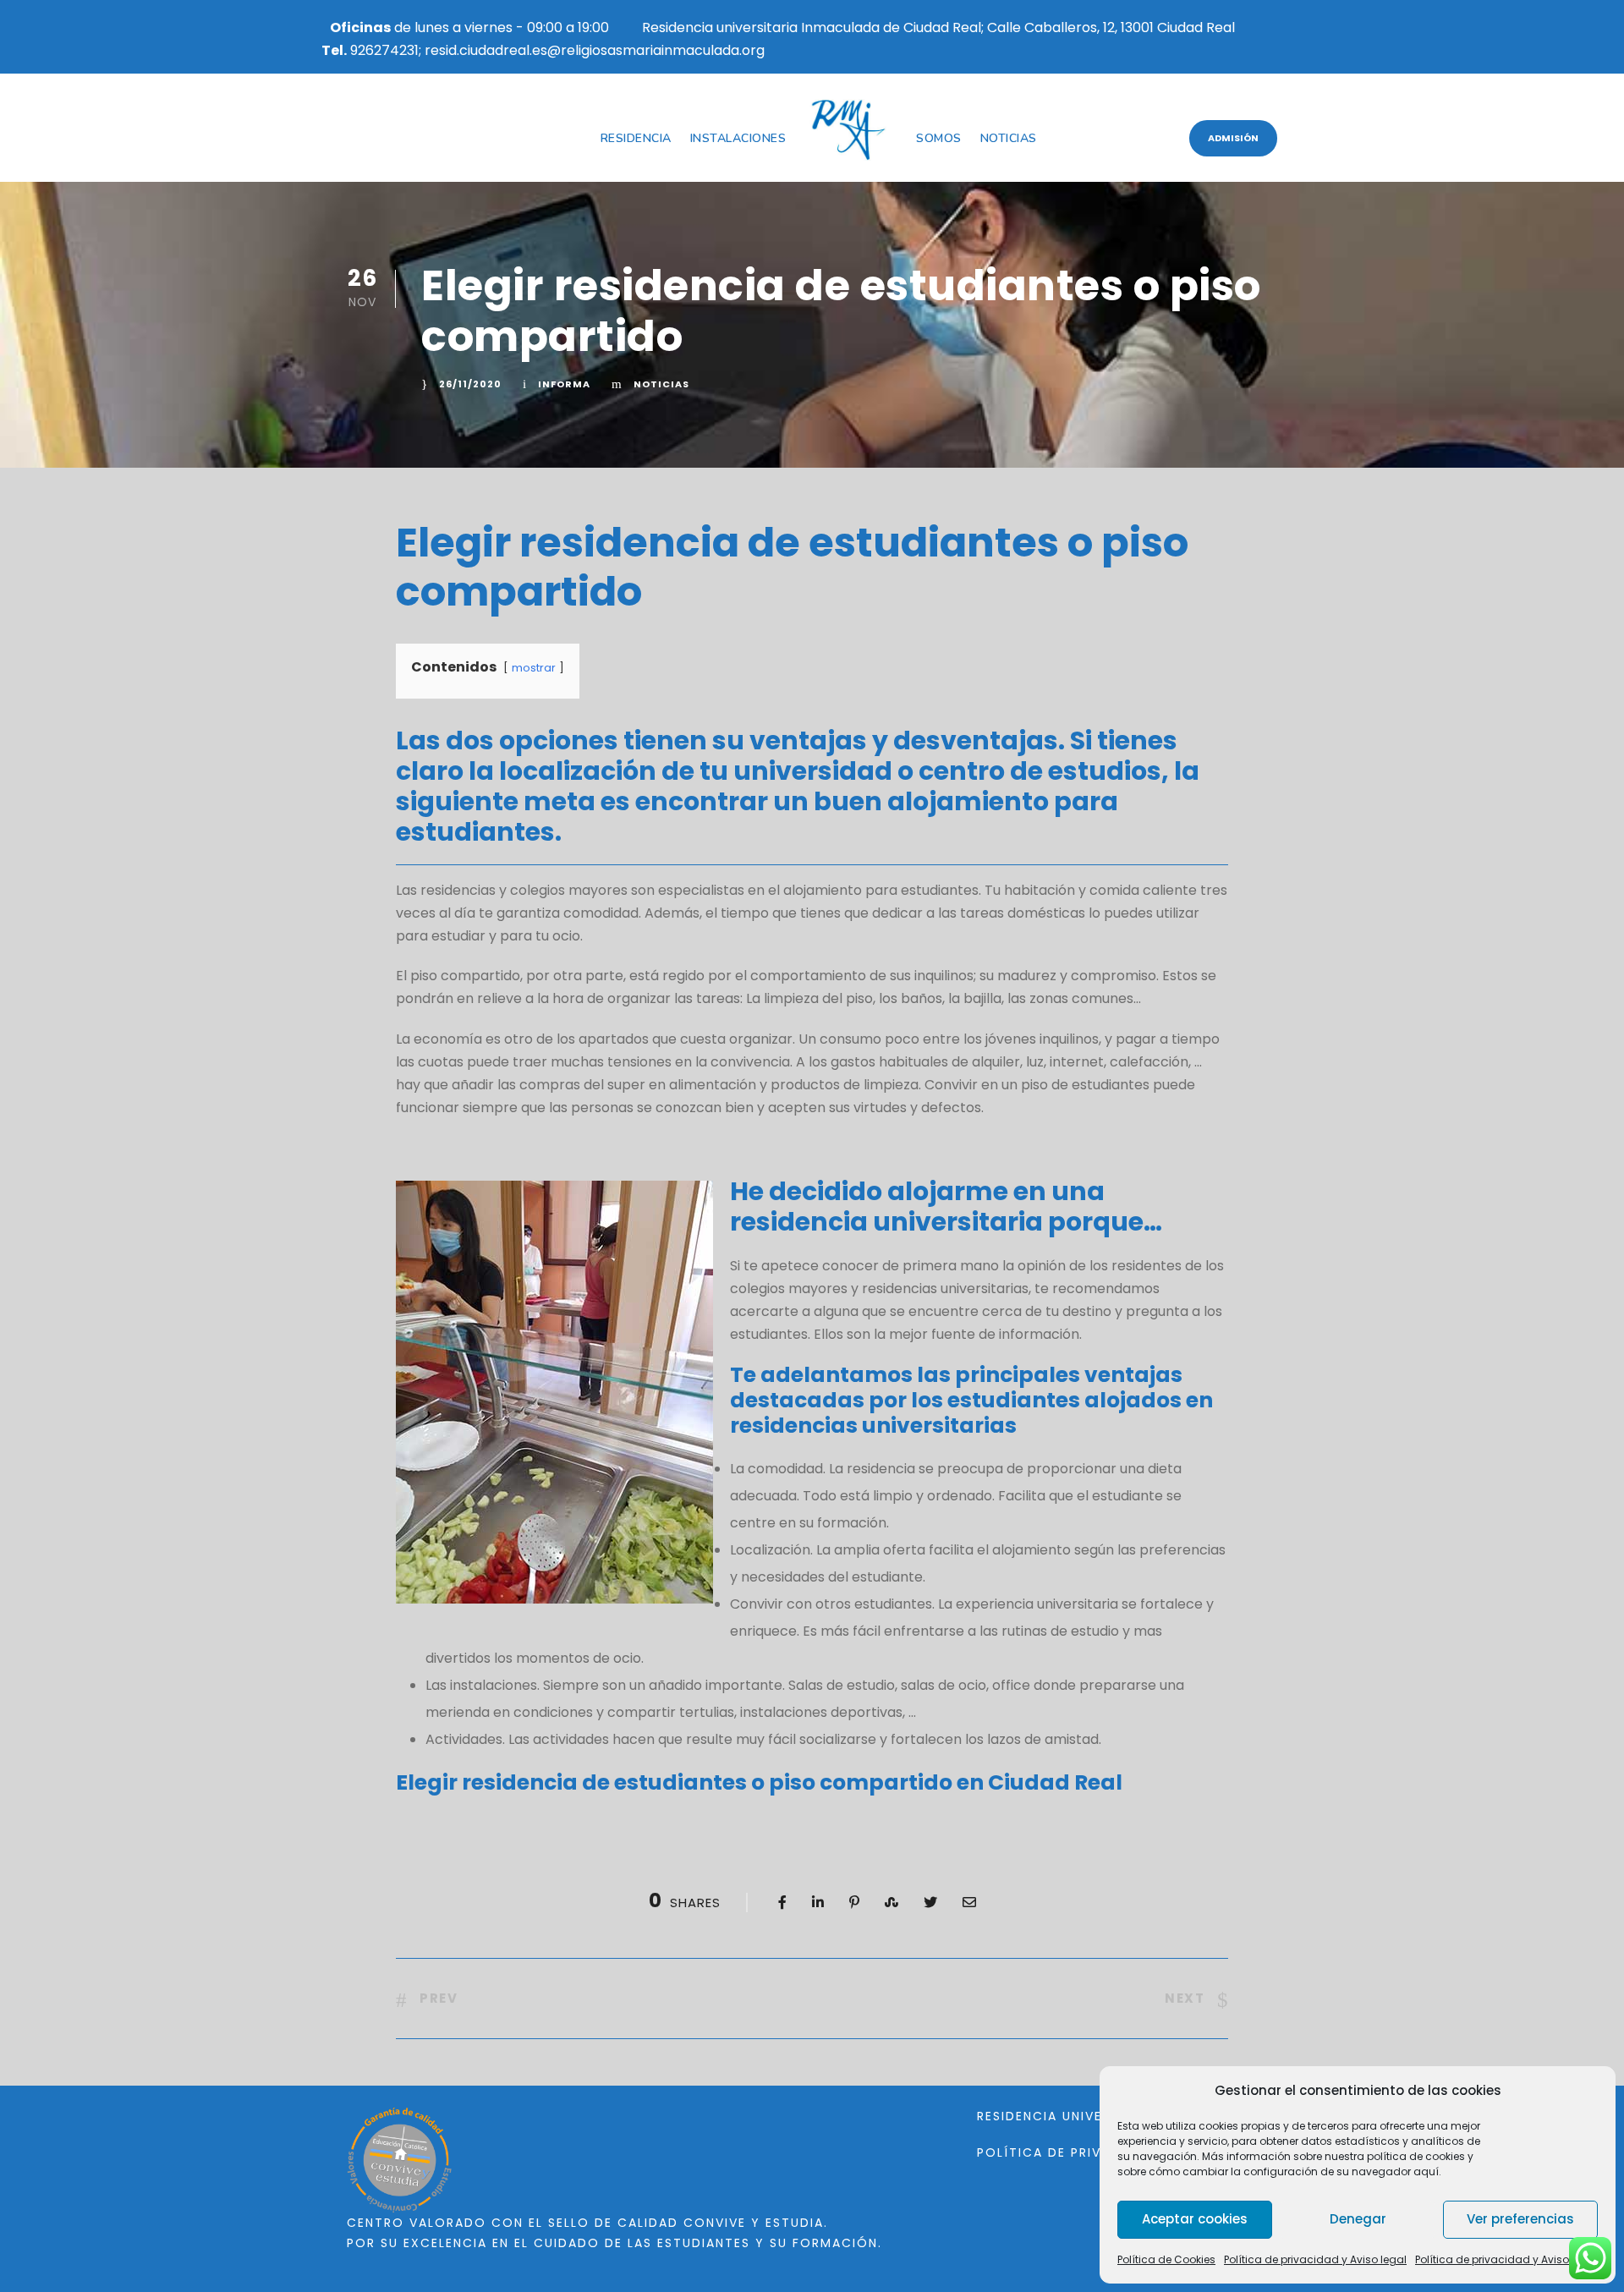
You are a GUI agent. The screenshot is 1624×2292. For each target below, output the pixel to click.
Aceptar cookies (1195, 2219)
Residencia (636, 138)
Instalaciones (738, 138)
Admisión (1233, 138)
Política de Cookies (1166, 2259)
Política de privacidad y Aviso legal (1315, 2259)
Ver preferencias (1520, 2219)
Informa (564, 384)
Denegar (1358, 2219)
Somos (939, 138)
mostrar (534, 668)
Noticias (1009, 138)
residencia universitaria (886, 1222)
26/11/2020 (470, 384)
